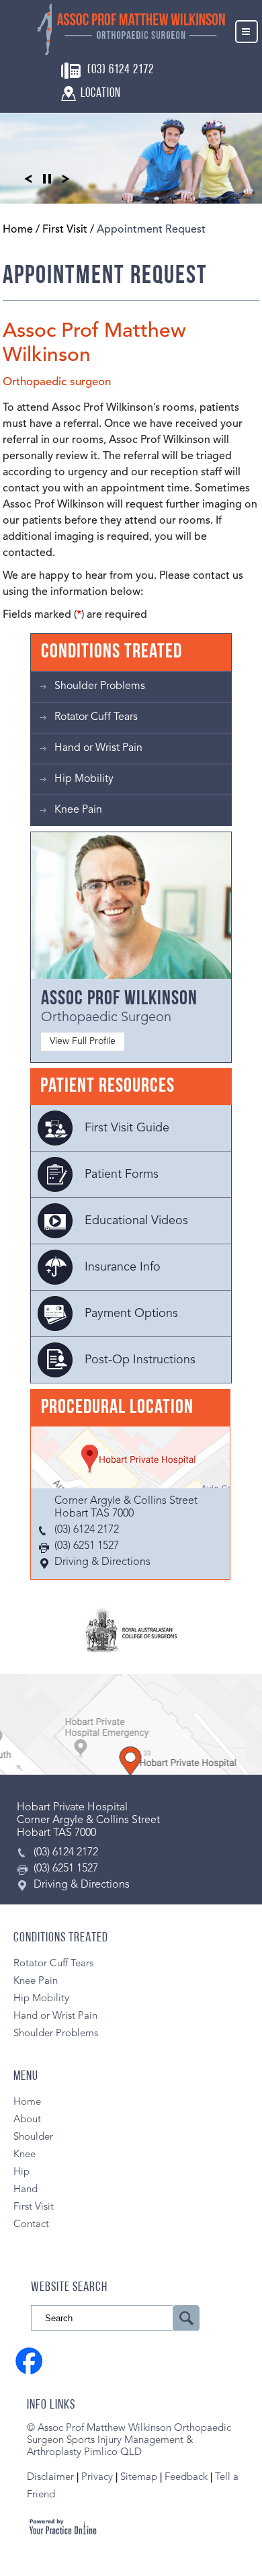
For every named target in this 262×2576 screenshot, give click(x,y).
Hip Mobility (84, 779)
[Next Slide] (66, 178)
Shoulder (33, 2137)
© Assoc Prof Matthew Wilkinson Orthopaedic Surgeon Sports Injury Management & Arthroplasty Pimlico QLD (129, 2441)
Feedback (186, 2478)
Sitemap (139, 2478)
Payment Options (131, 1314)
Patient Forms (122, 1174)
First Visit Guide (127, 1128)
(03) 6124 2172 (121, 70)
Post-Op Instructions (140, 1360)
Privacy (98, 2478)
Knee (25, 2155)
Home (18, 230)
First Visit (65, 230)
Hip (21, 2172)
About (27, 2120)
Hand (26, 2190)
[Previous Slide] (28, 178)
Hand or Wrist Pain (98, 748)
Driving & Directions (102, 1562)
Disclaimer (50, 2478)
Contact (31, 2225)
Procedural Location (117, 1408)
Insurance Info (123, 1267)
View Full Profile (83, 1041)
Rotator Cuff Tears (96, 717)
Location (101, 94)
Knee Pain (78, 810)
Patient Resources (107, 1087)
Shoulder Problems (100, 686)
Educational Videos (136, 1221)
